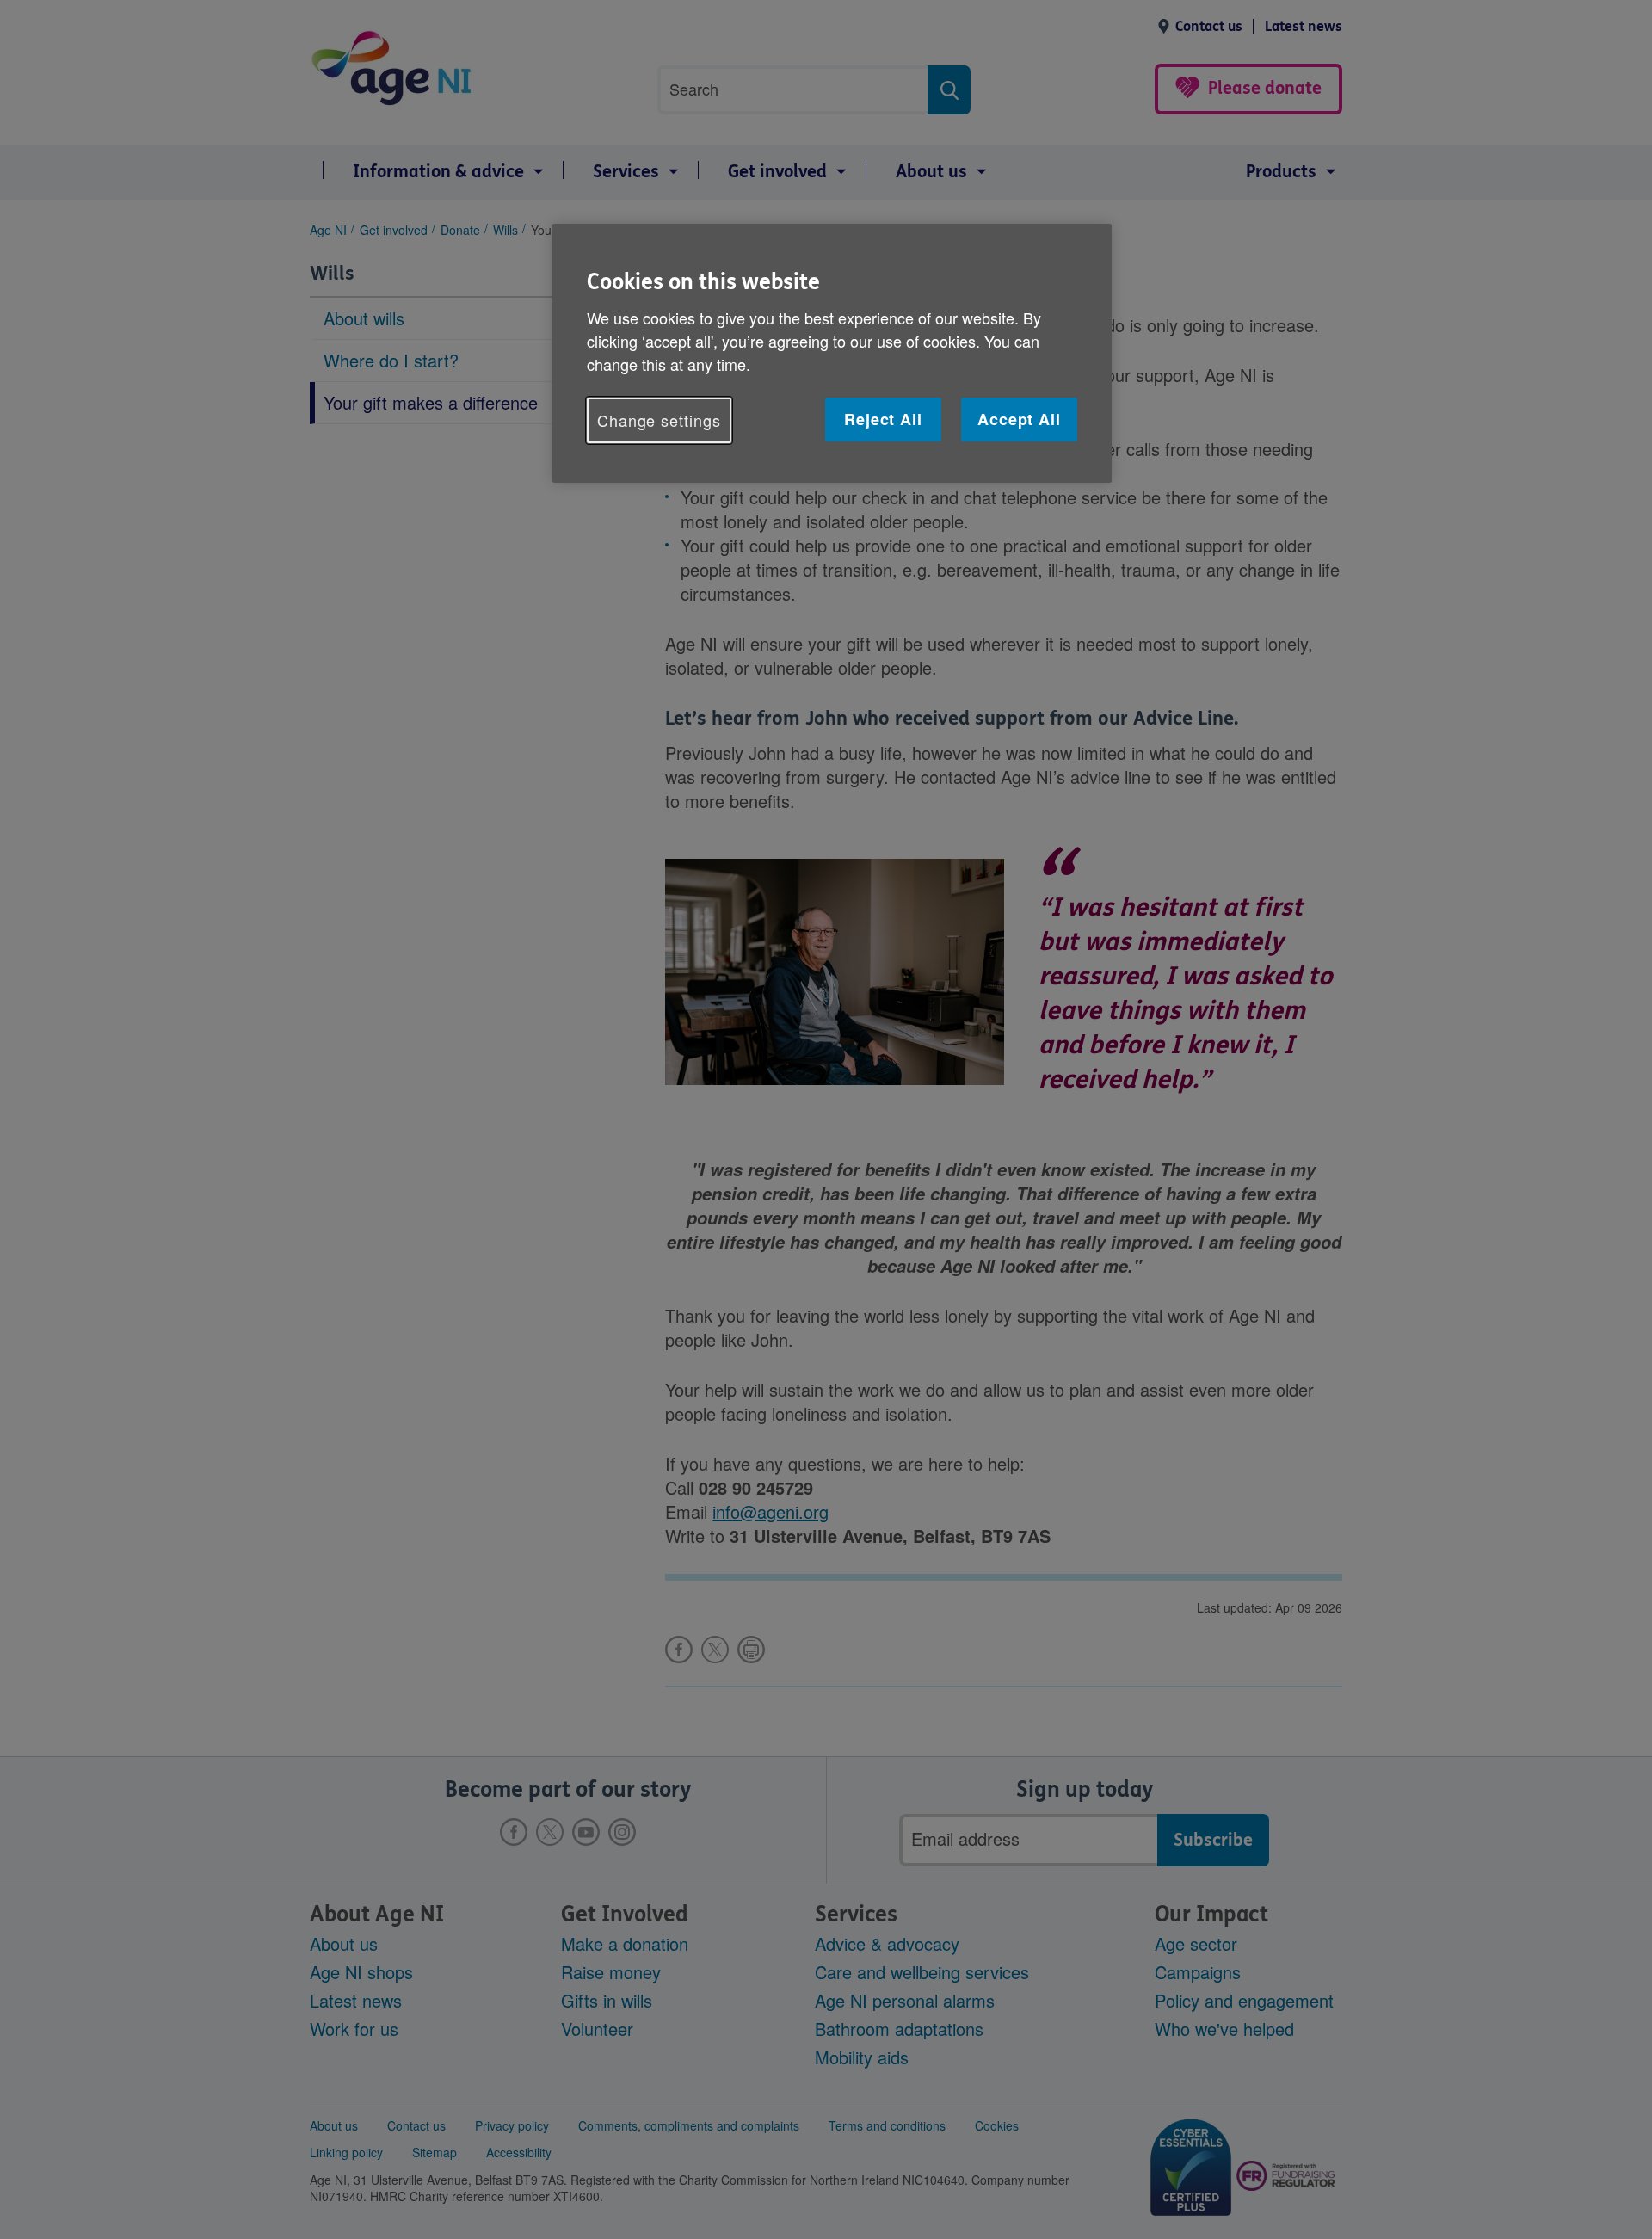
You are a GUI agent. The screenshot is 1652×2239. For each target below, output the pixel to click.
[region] (832, 353)
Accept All (1019, 419)
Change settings (659, 420)
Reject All (883, 419)
